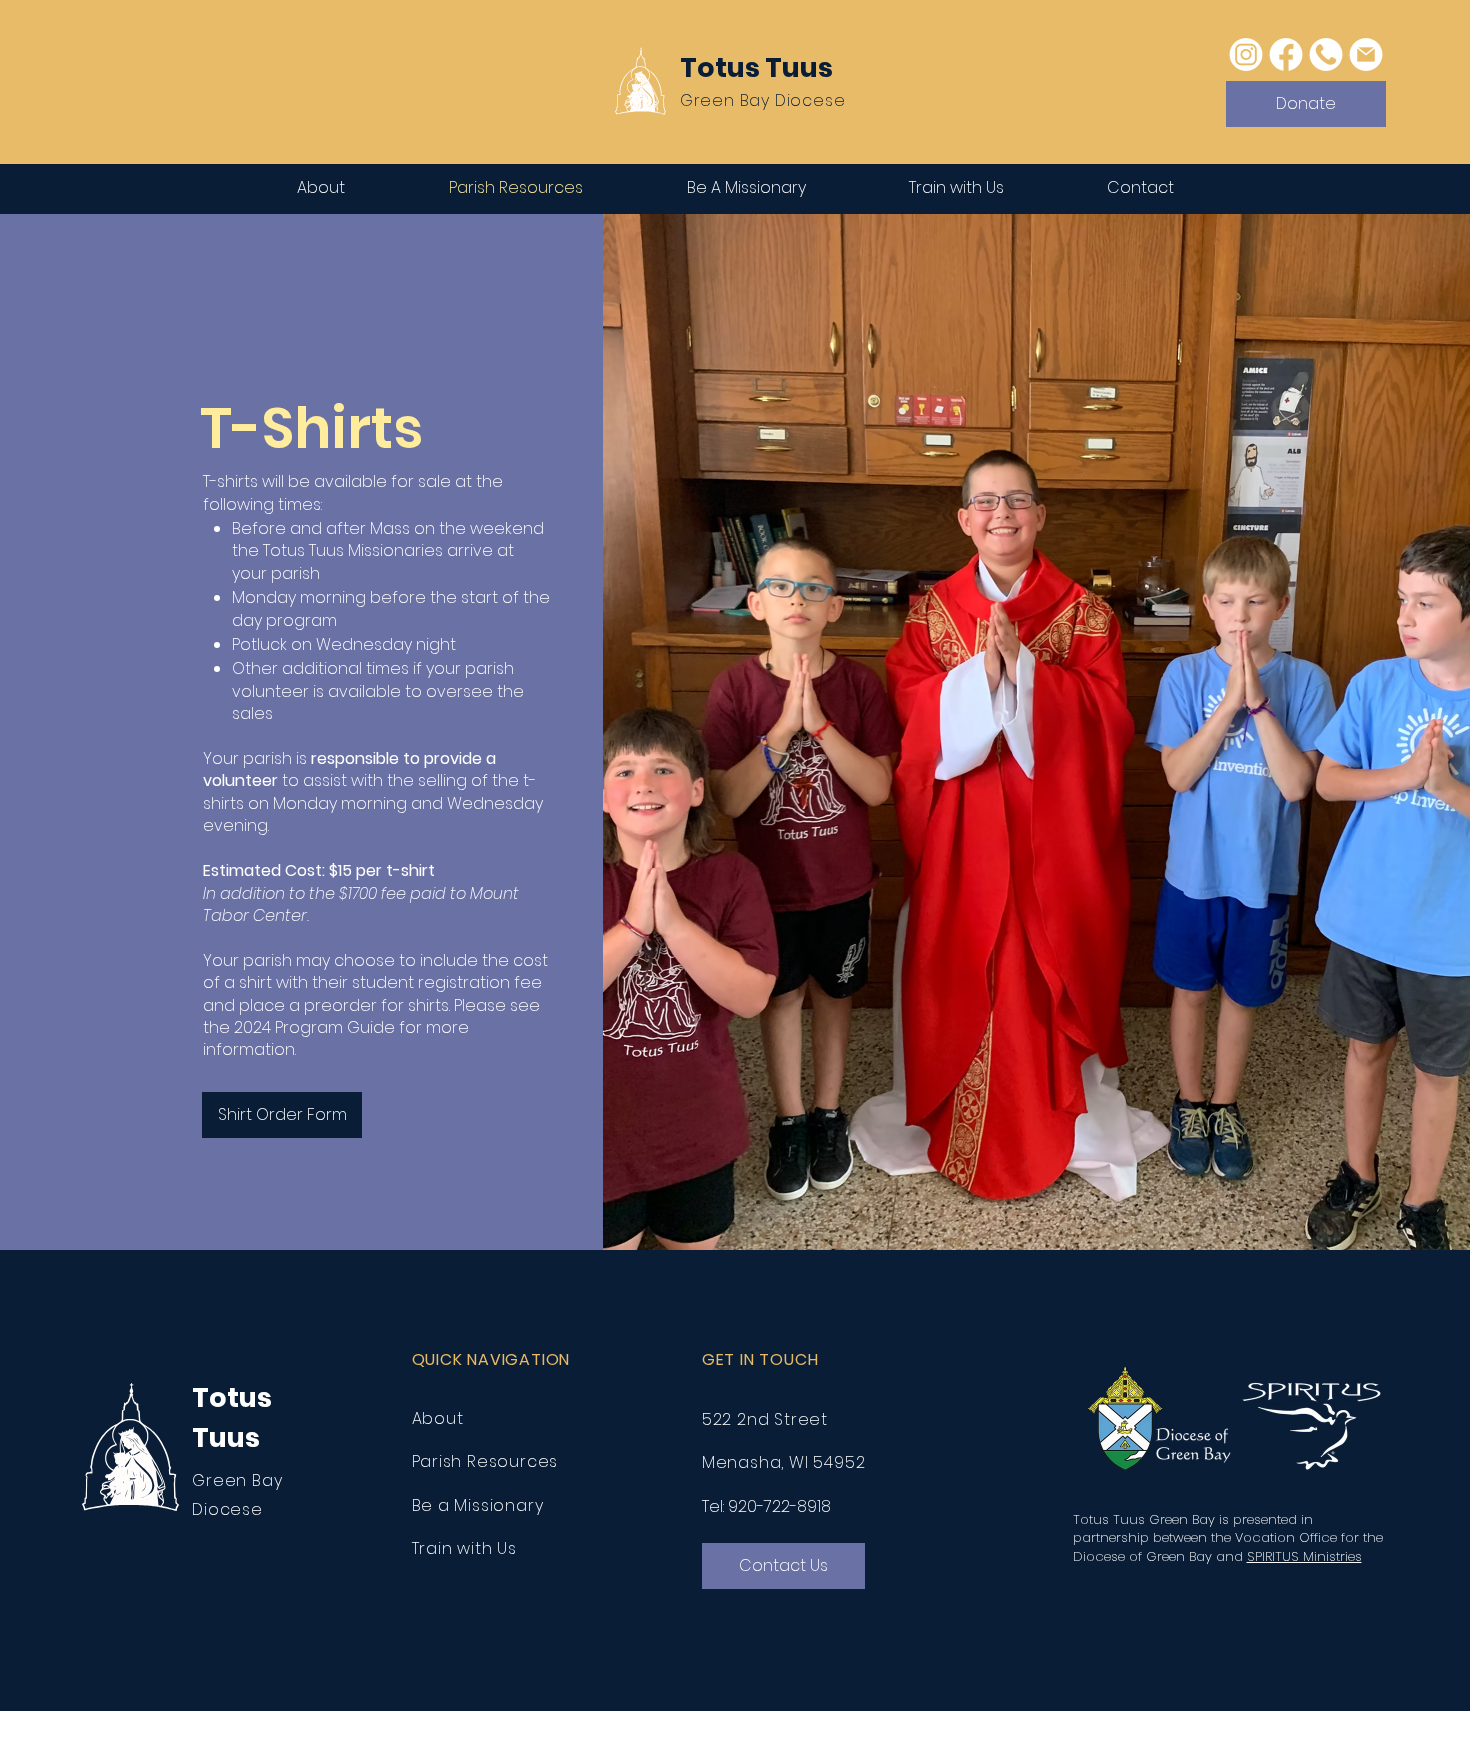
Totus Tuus (756, 67)
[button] (783, 1566)
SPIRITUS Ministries (1304, 1556)
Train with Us (464, 1548)
